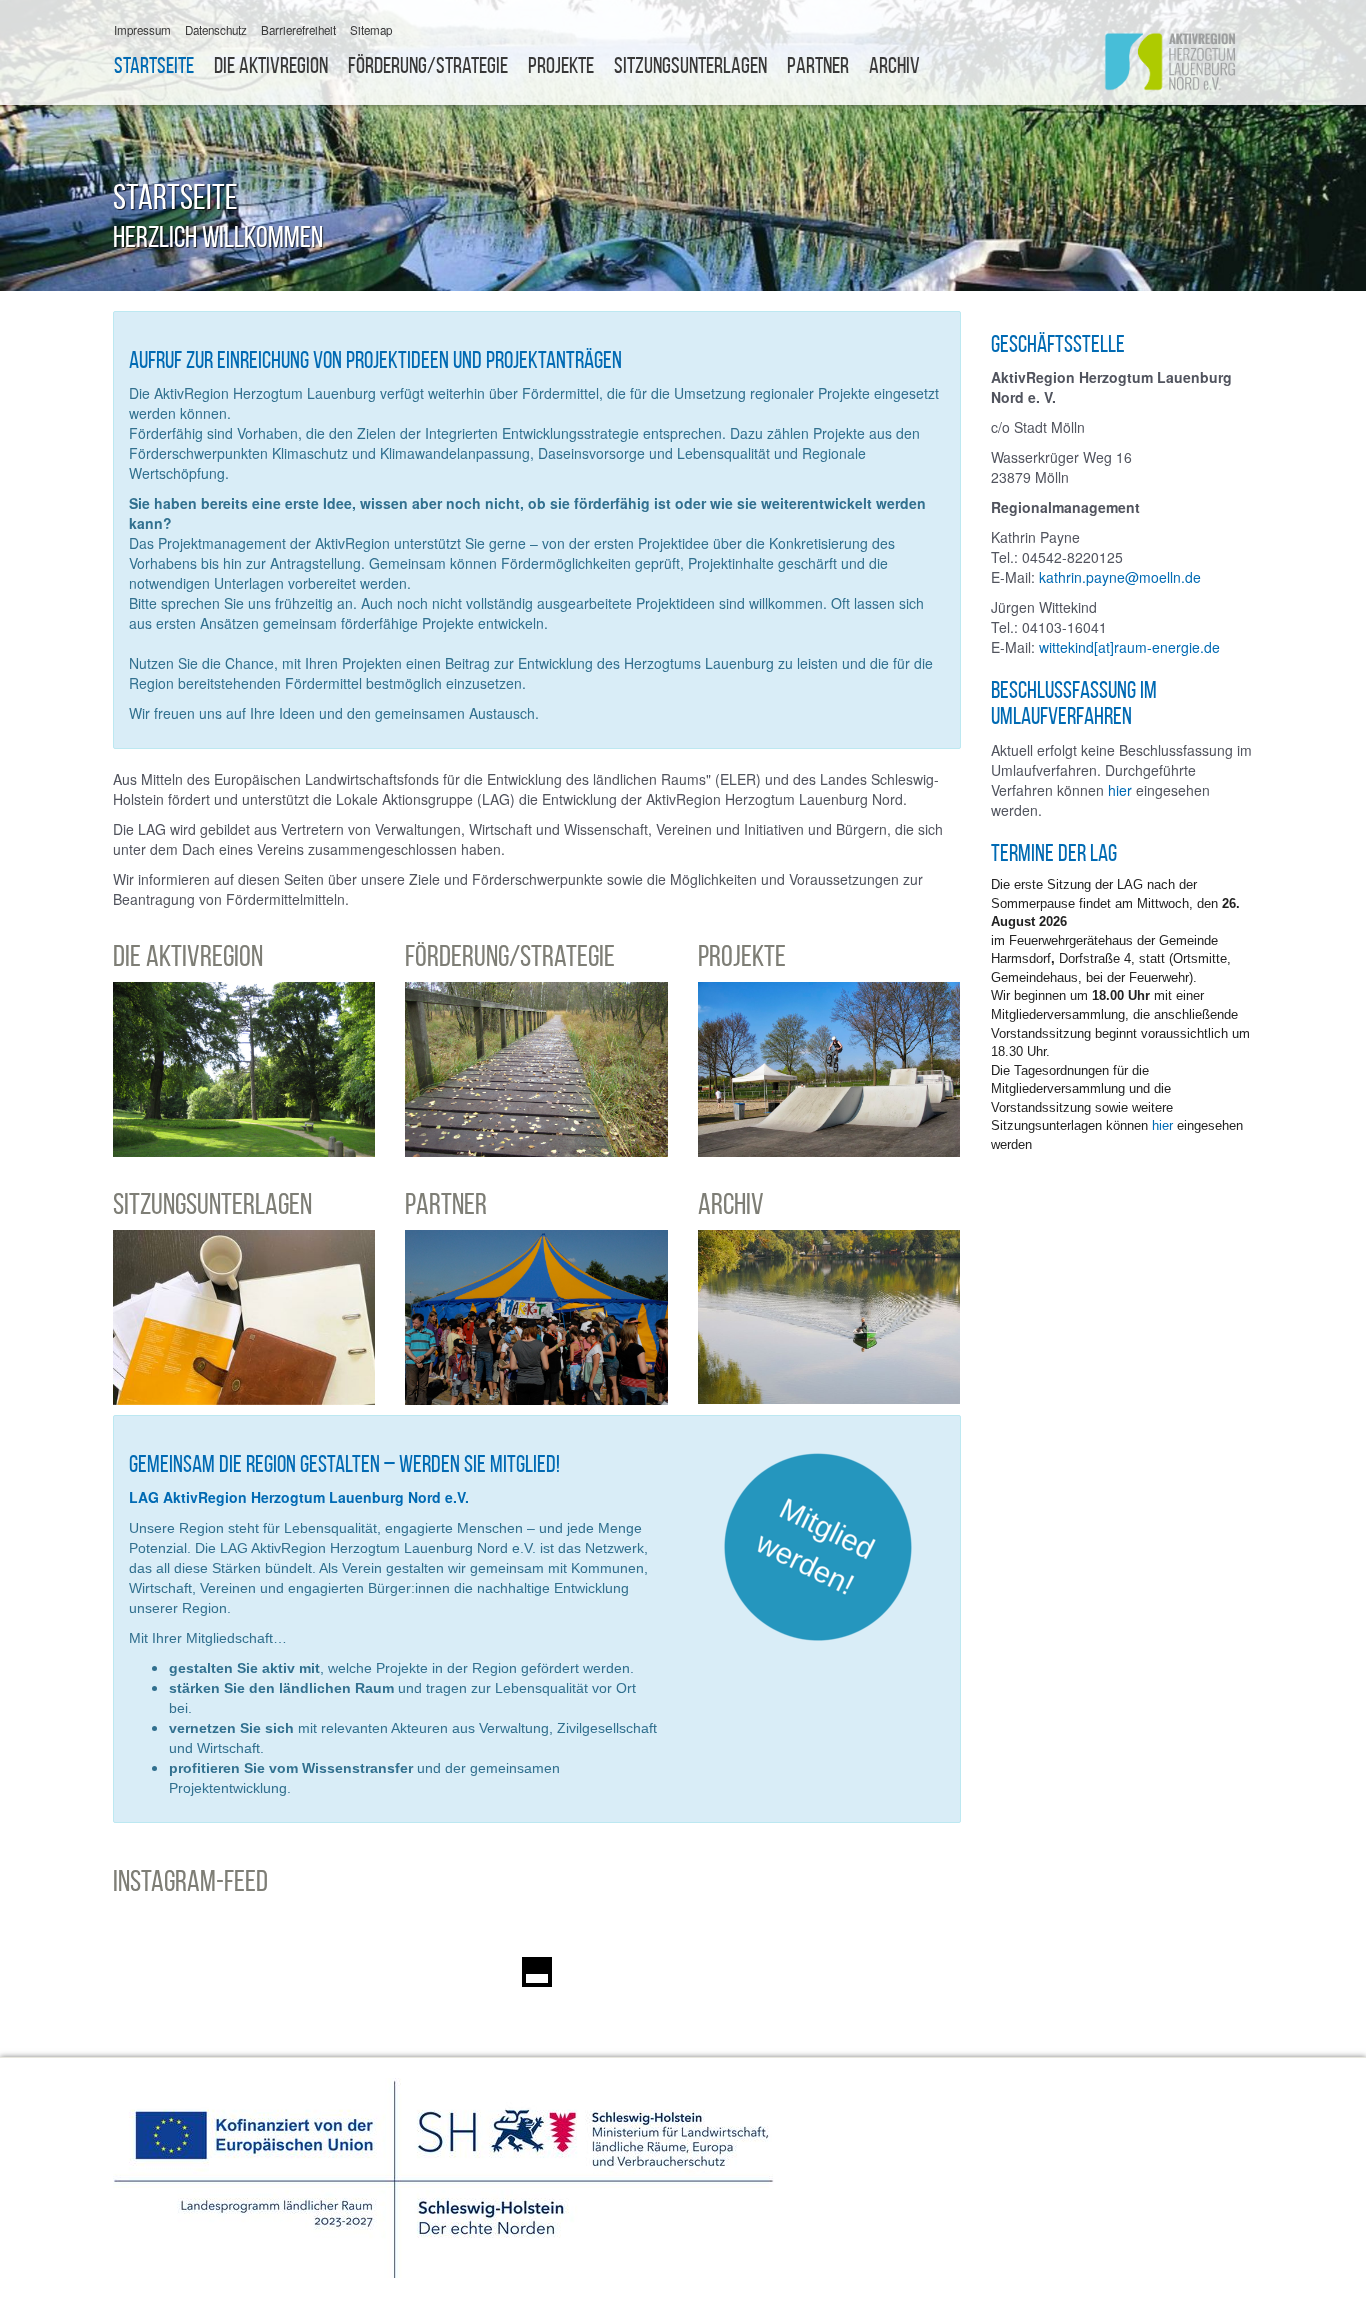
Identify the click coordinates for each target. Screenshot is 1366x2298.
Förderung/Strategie (428, 65)
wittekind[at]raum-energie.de (1129, 647)
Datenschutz (216, 30)
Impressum (142, 30)
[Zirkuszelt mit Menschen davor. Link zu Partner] (536, 1317)
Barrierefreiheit (298, 30)
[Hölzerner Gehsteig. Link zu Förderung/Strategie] (536, 1069)
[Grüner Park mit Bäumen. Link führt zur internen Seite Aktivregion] (244, 1069)
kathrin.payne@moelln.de (1120, 577)
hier (1122, 790)
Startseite (154, 65)
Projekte (561, 65)
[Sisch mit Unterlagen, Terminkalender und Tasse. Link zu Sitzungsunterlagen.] (244, 1317)
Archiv (894, 65)
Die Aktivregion (271, 65)
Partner (818, 65)
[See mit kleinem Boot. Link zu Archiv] (829, 1317)
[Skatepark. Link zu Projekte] (829, 1069)
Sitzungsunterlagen (690, 65)
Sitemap (371, 30)
